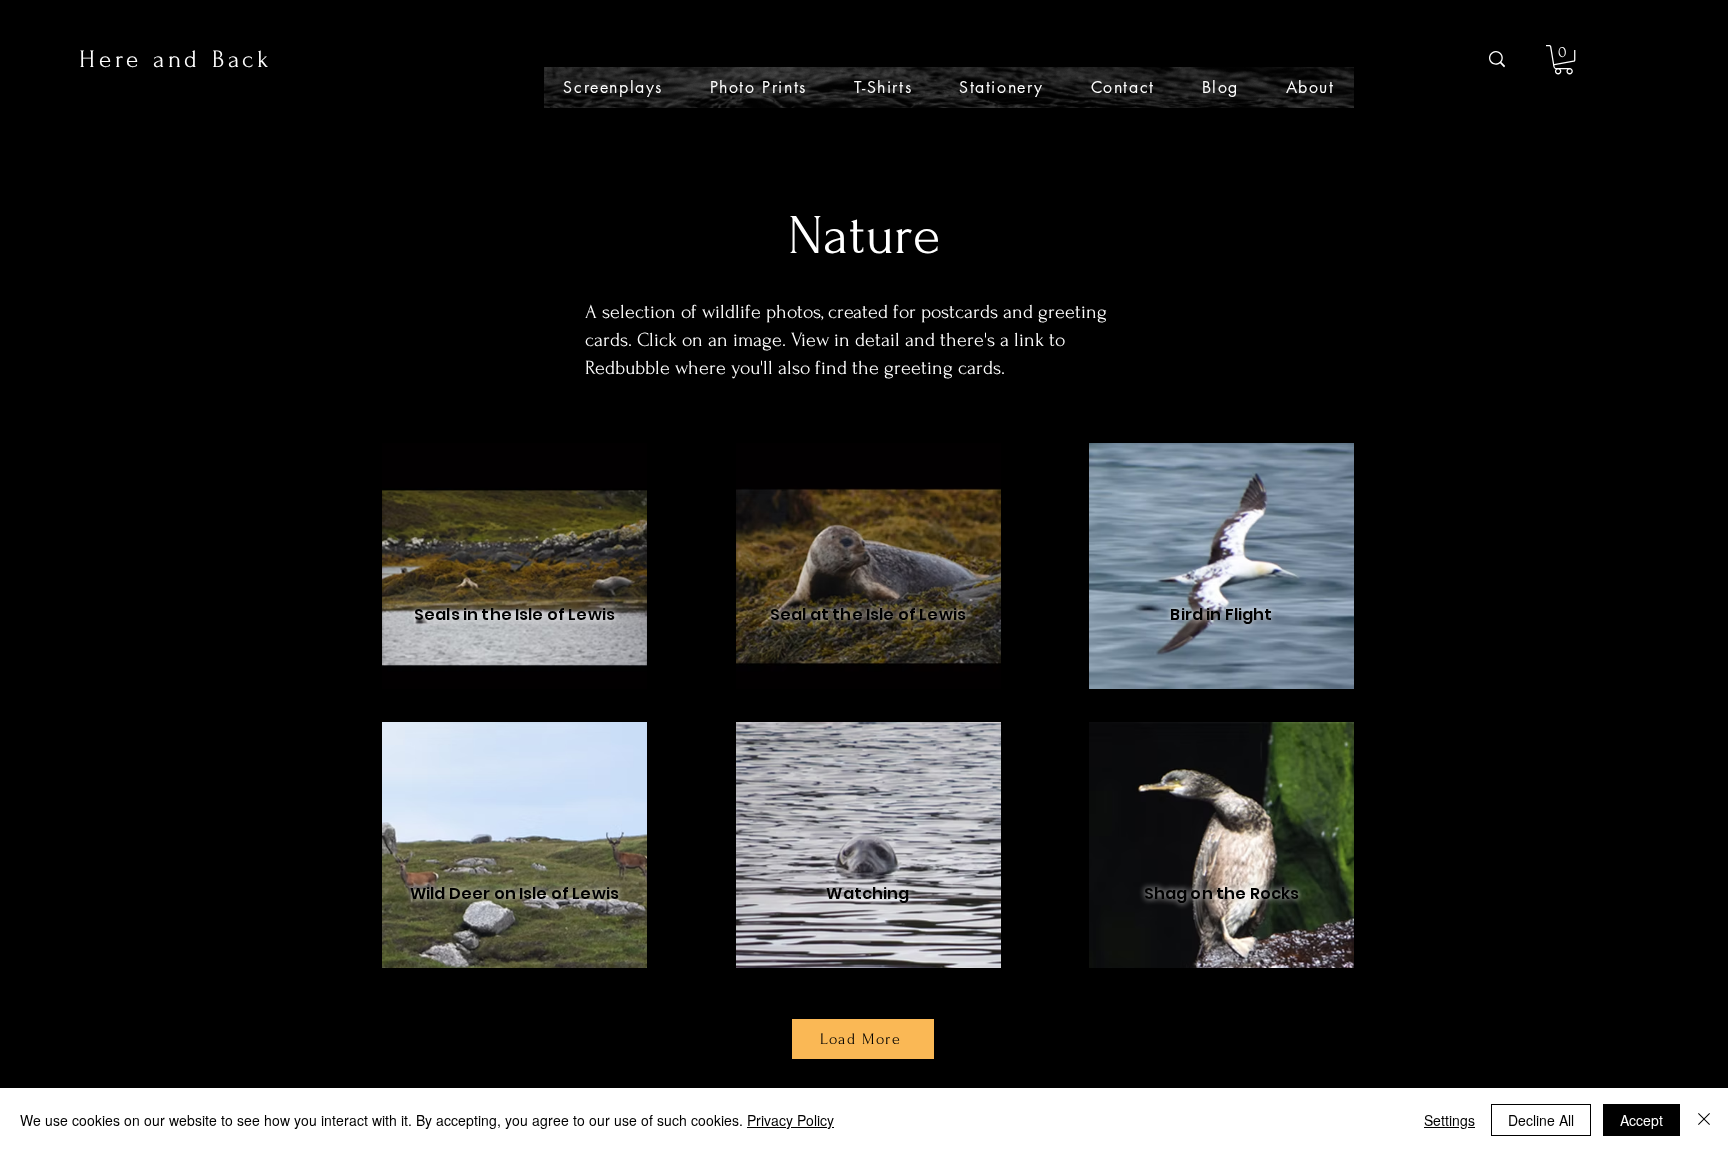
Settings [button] (1449, 1120)
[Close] (1704, 1120)
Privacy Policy (790, 1120)
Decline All (1541, 1120)
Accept (1641, 1120)
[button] (1563, 59)
